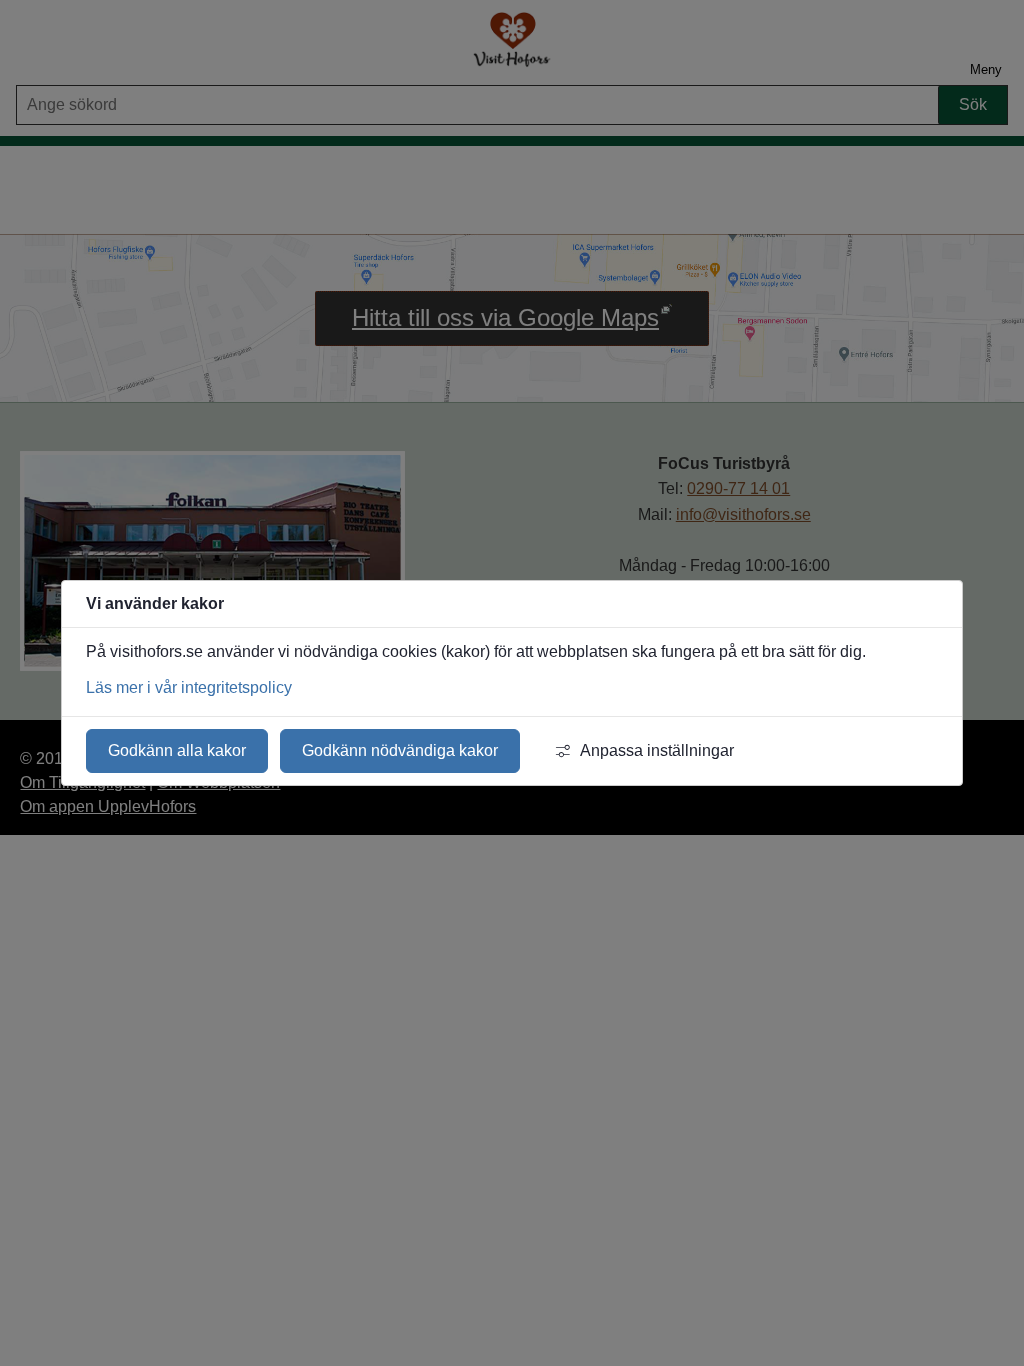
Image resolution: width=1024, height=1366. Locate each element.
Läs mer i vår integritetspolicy (189, 687)
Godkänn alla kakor (177, 750)
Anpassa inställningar (657, 750)
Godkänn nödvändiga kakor (400, 750)
